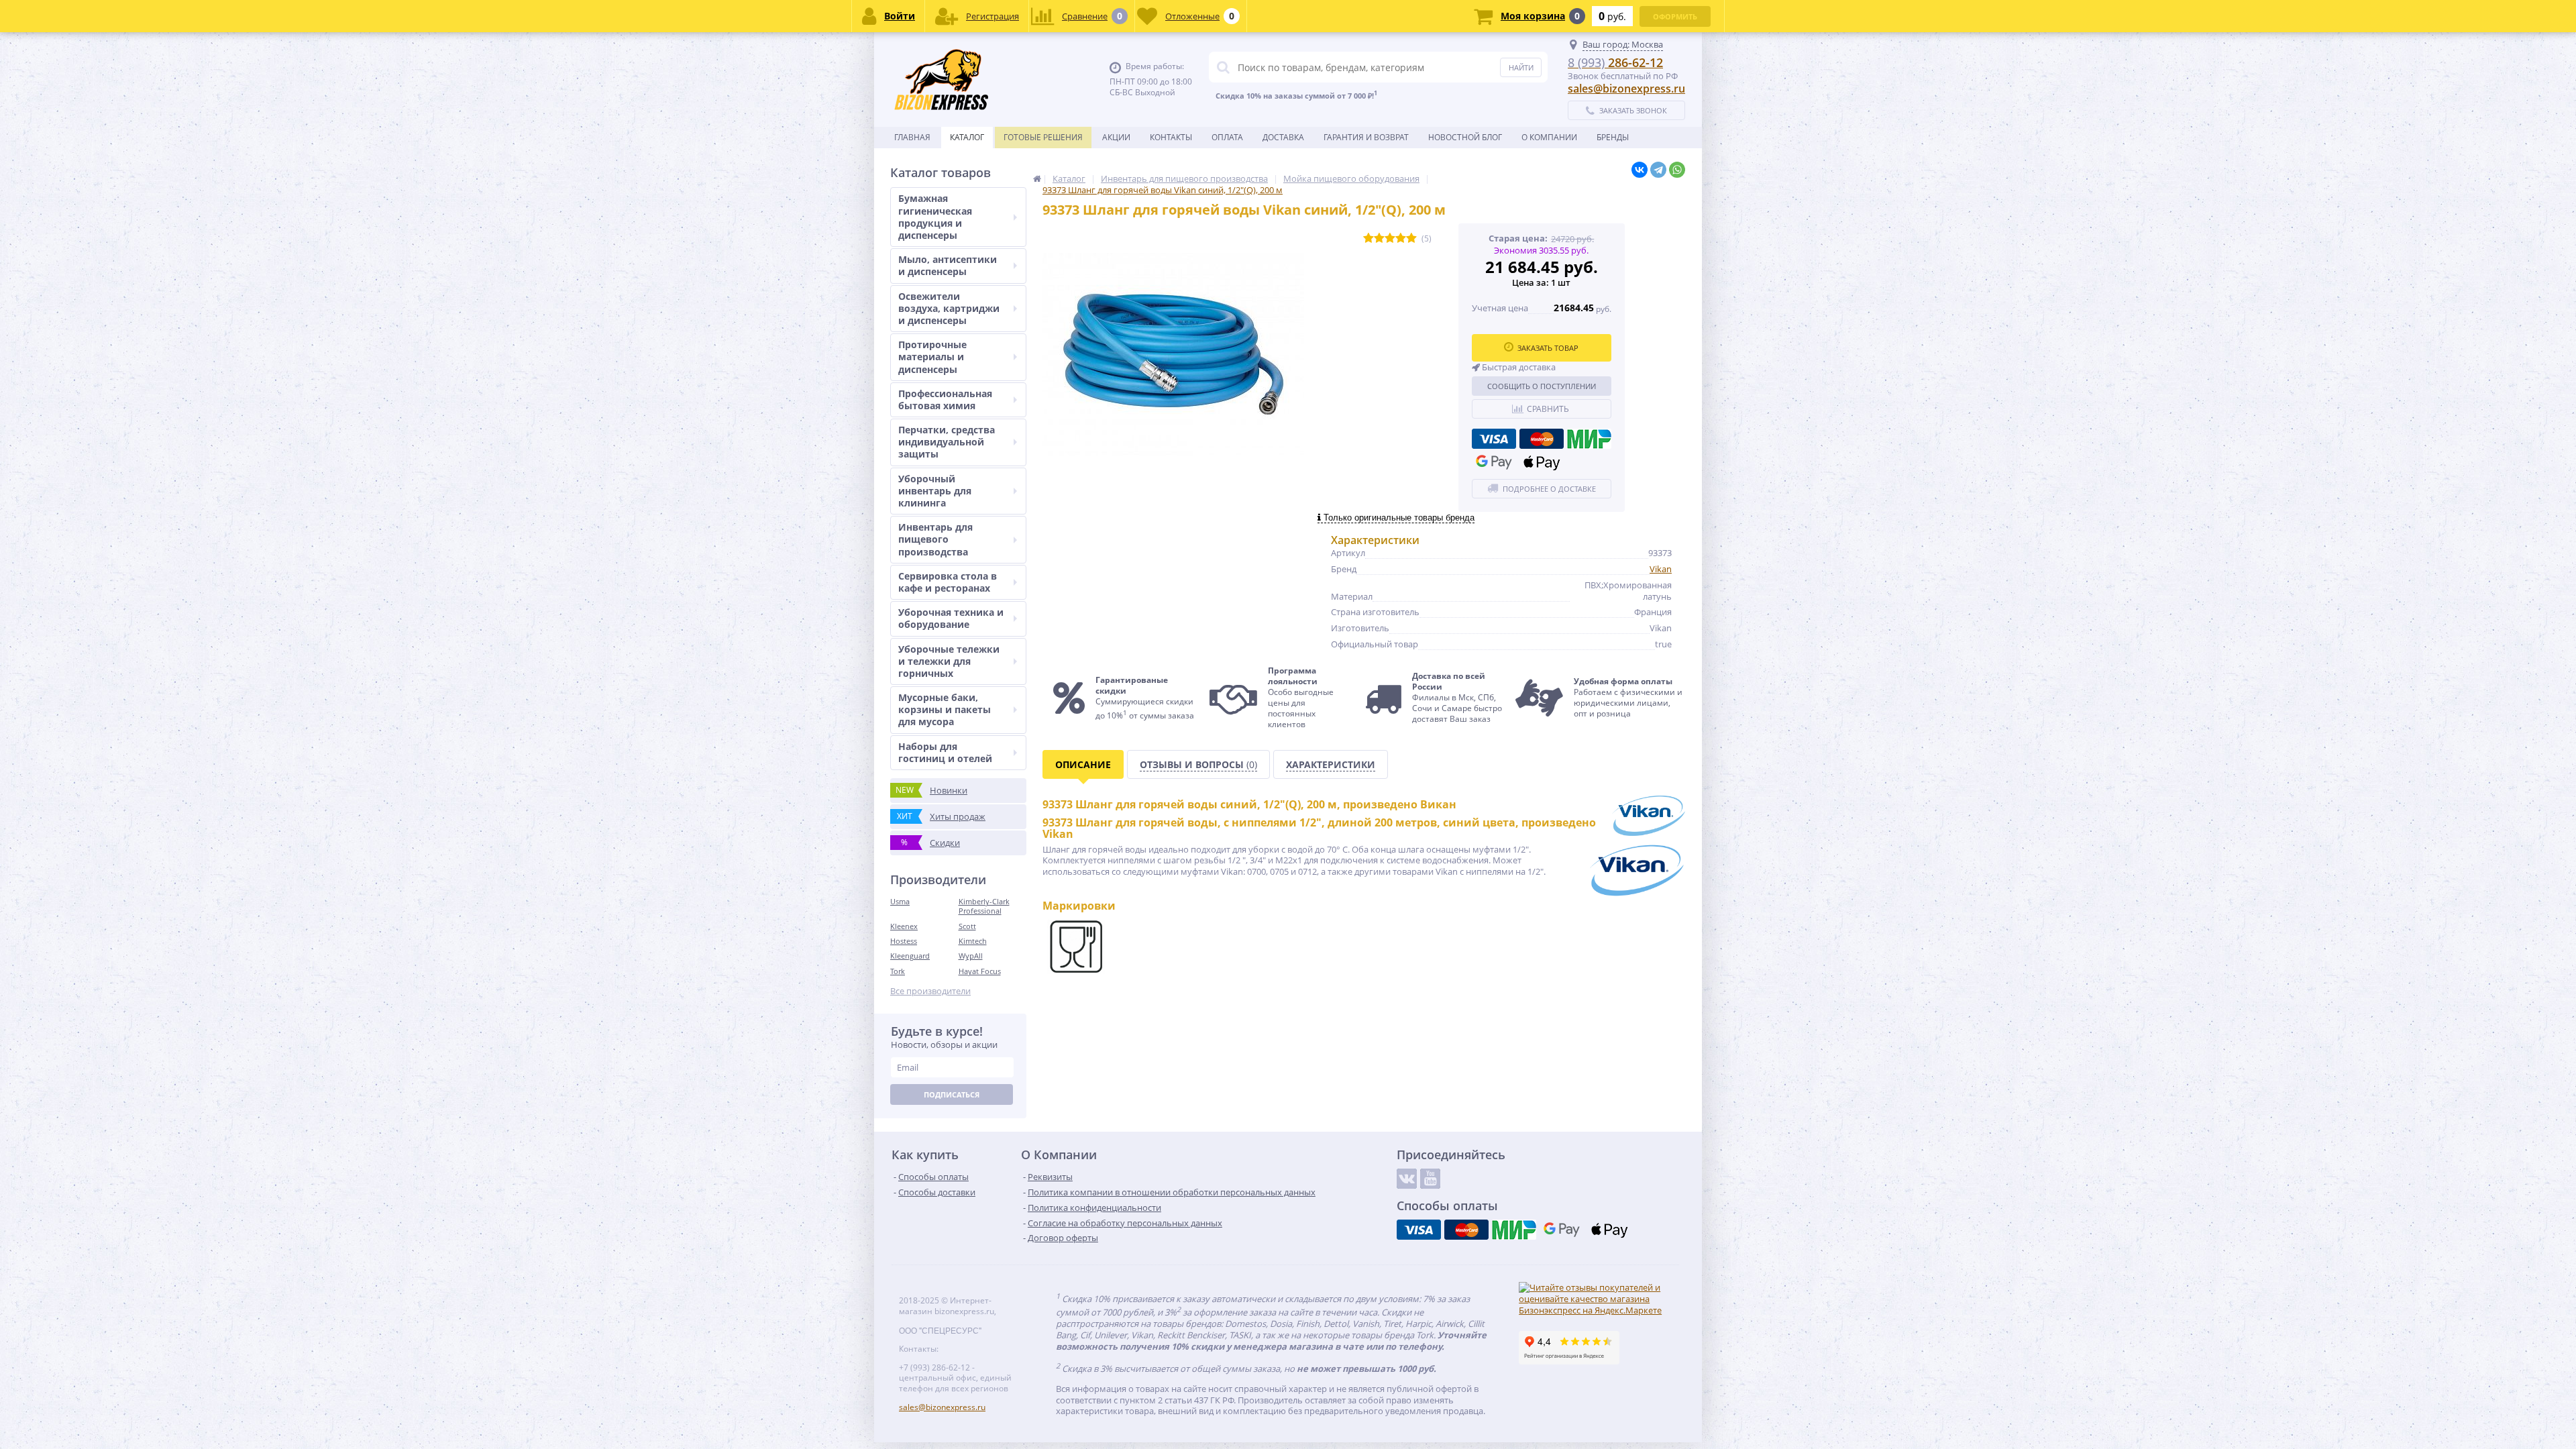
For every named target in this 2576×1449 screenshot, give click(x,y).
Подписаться (952, 1094)
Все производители (930, 991)
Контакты (1171, 137)
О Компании (1549, 137)
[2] (1379, 238)
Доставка (1283, 137)
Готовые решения (1043, 137)
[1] (1368, 238)
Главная (912, 137)
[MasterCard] (1542, 439)
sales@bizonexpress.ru (1626, 89)
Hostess (904, 941)
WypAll (971, 956)
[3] (1390, 238)
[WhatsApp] (1677, 170)
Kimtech (973, 941)
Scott (967, 926)
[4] (1401, 238)
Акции (1116, 137)
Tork (898, 971)
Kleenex (904, 926)
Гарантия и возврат (1366, 137)
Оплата (1227, 137)
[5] (1411, 238)
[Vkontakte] (1407, 1179)
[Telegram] (1658, 170)
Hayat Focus (980, 971)
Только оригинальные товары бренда (1398, 518)
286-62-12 (1615, 62)
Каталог (967, 137)
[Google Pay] (1494, 462)
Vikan (1661, 569)
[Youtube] (1430, 1179)
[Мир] (1589, 439)
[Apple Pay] (1542, 462)
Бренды (1613, 137)
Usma (900, 901)
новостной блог (1465, 137)
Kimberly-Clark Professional (984, 906)
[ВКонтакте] (1640, 170)
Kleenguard (910, 956)
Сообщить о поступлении (1542, 386)
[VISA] (1494, 439)
